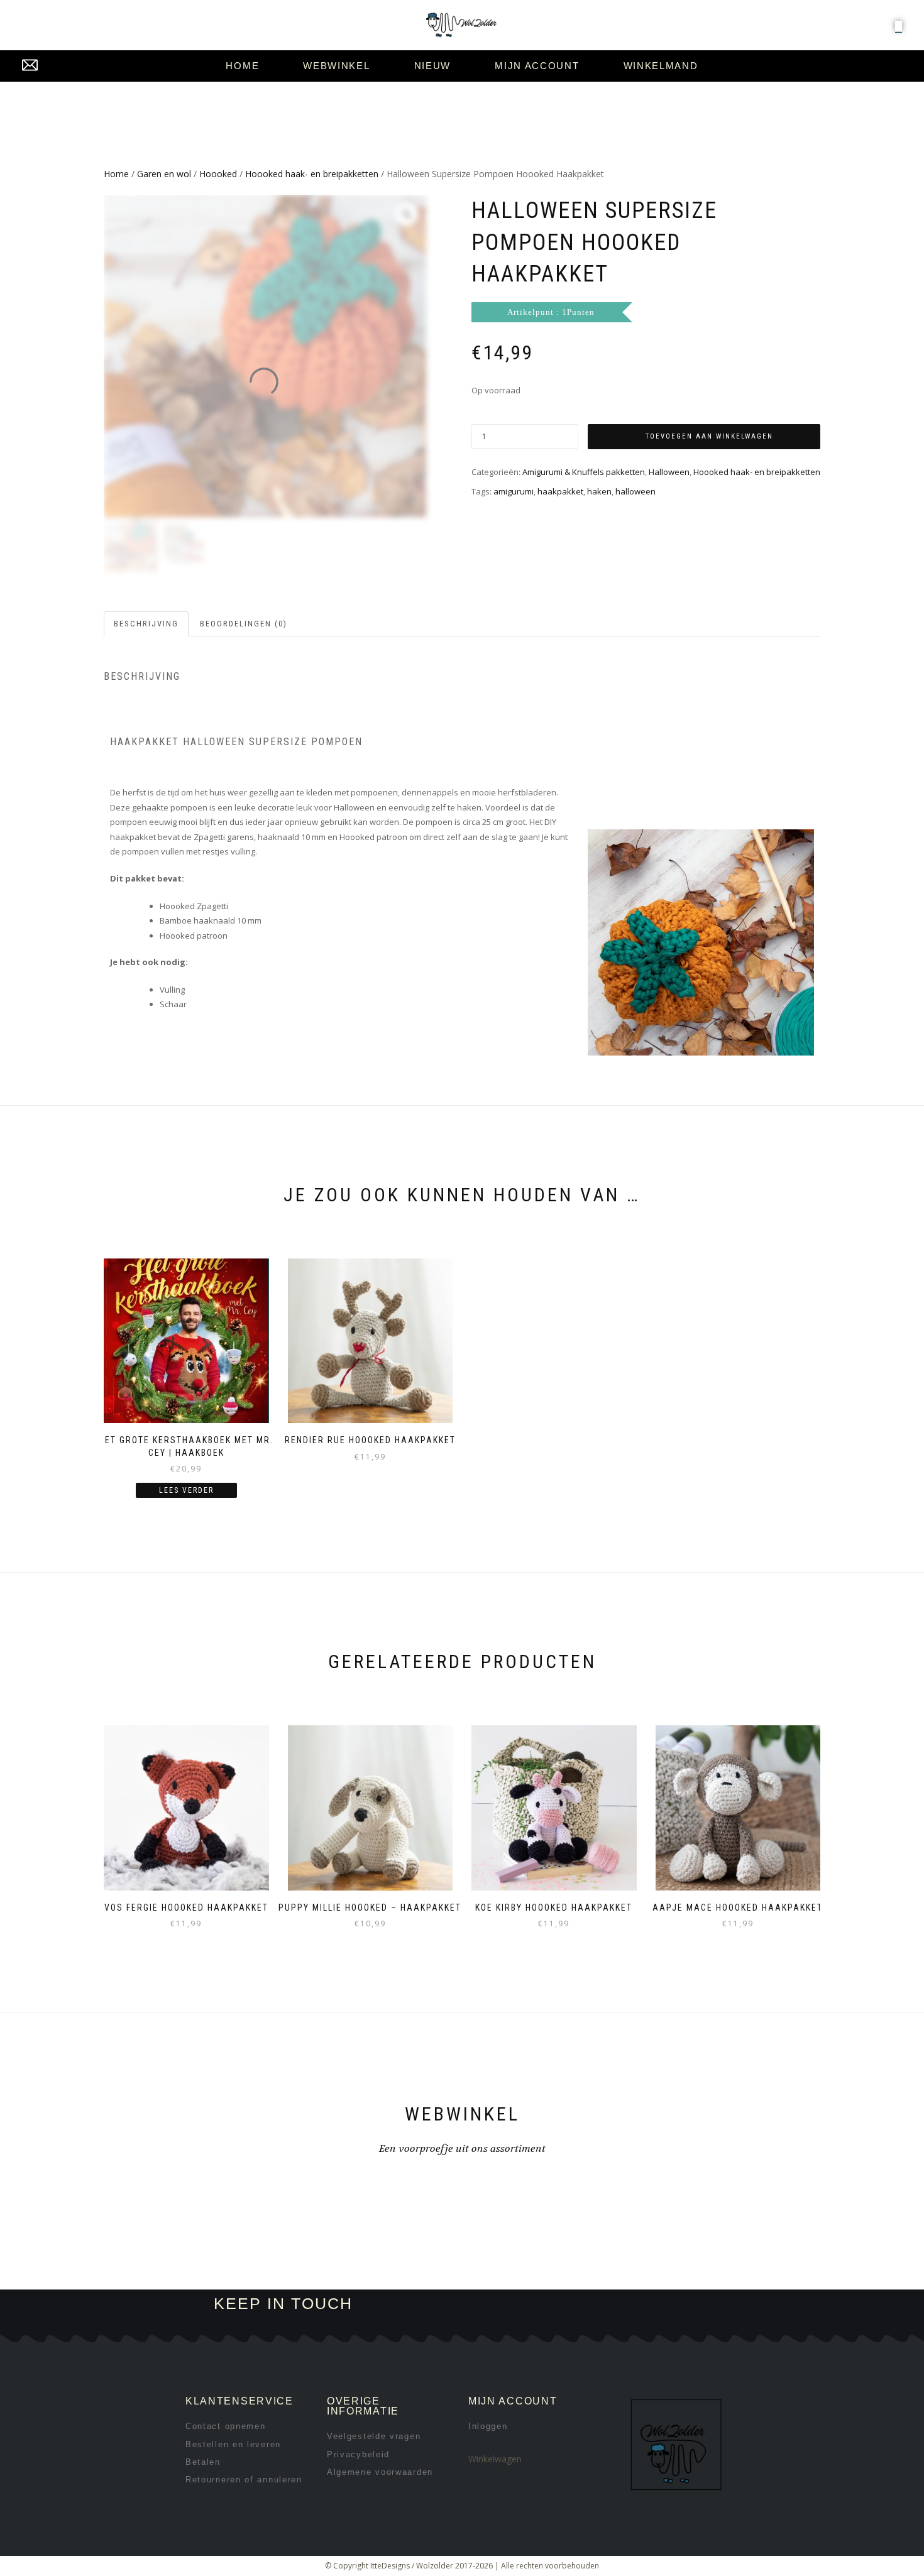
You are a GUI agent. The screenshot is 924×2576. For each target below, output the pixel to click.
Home (242, 66)
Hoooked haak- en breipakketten (312, 174)
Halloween (669, 472)
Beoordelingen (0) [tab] (244, 624)
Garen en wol (164, 174)
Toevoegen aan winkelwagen (709, 436)
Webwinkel (336, 66)
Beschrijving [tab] (146, 624)
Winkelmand (661, 66)
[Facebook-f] (531, 2304)
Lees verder (186, 1490)
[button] (899, 26)
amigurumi (514, 491)
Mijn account (537, 66)
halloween (635, 491)
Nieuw (433, 66)
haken (599, 491)
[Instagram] (573, 2304)
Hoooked (218, 174)
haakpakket (560, 491)
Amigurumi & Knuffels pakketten (584, 472)
